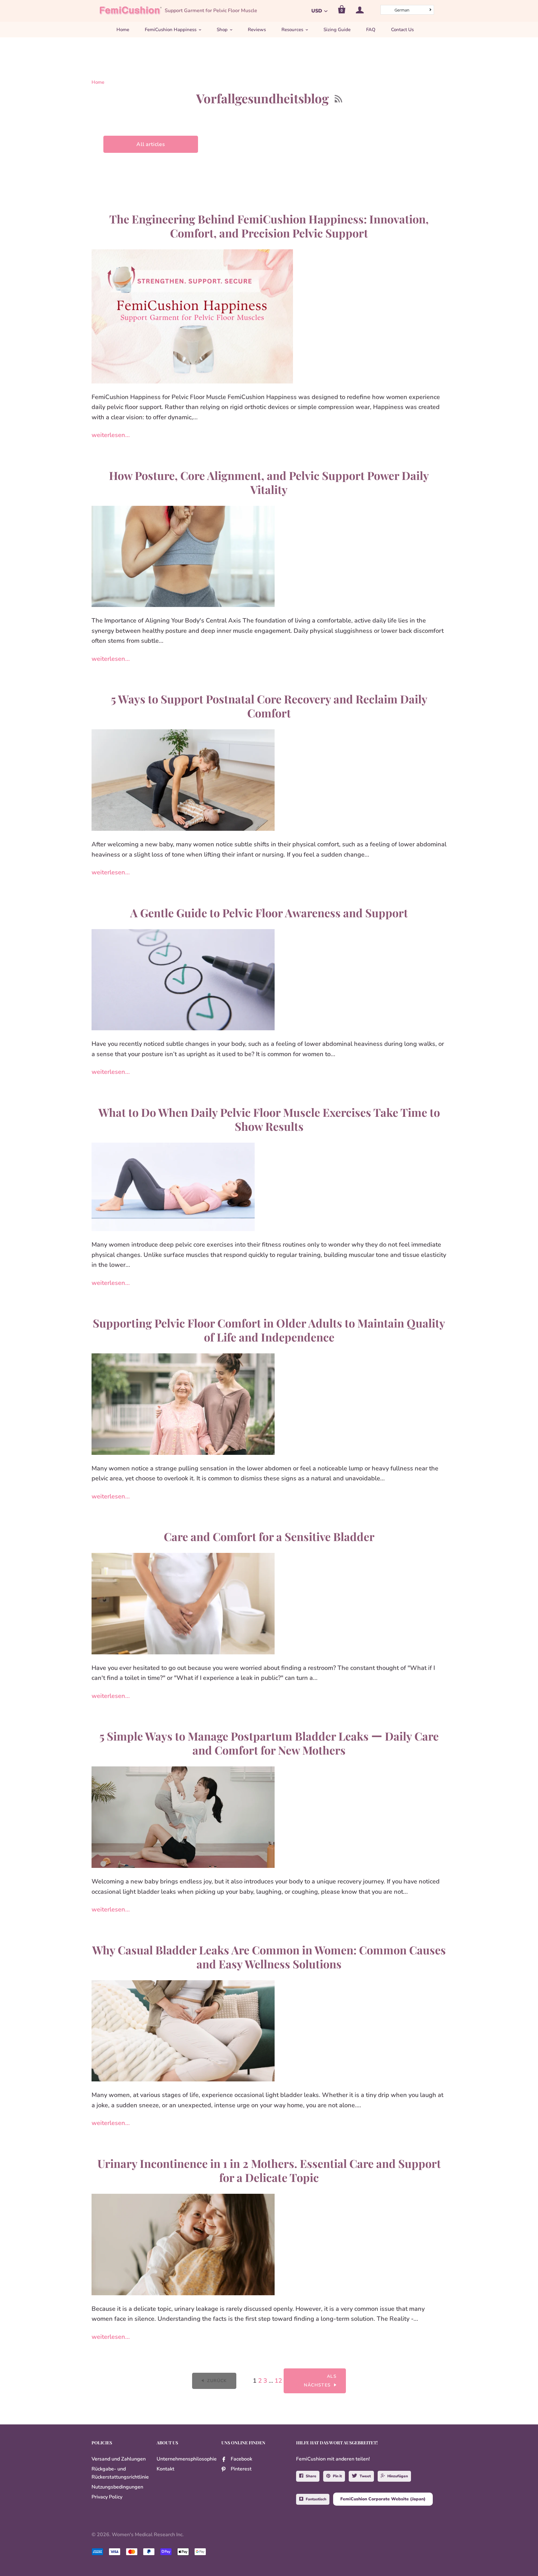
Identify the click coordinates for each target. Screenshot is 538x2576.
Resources (292, 30)
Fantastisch (316, 2499)
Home (123, 30)
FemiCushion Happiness (171, 30)
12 (278, 2381)
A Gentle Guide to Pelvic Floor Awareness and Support (269, 913)
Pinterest (241, 2469)
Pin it (337, 2476)
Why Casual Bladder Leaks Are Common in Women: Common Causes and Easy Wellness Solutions (269, 1957)
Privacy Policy (107, 2497)
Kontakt (165, 2469)
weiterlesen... (111, 435)
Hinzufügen (398, 2476)
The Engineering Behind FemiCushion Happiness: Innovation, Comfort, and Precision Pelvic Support (269, 226)
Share (311, 2476)
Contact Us (402, 30)
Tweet (365, 2476)
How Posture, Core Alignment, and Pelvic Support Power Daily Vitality (269, 482)
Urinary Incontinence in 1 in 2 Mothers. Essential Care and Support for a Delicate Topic (269, 2170)
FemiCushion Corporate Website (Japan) (383, 2499)
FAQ (371, 30)
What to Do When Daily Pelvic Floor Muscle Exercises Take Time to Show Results (269, 1119)
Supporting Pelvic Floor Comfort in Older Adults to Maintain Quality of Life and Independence (269, 1330)
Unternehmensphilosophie (187, 2459)
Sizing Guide (337, 30)
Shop (222, 30)
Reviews (257, 30)
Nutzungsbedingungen (117, 2487)
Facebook (241, 2459)
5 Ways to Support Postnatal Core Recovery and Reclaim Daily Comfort (269, 706)
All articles (151, 144)
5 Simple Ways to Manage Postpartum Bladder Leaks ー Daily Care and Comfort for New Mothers (269, 1743)
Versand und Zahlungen (119, 2459)
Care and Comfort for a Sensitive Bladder (269, 1536)
